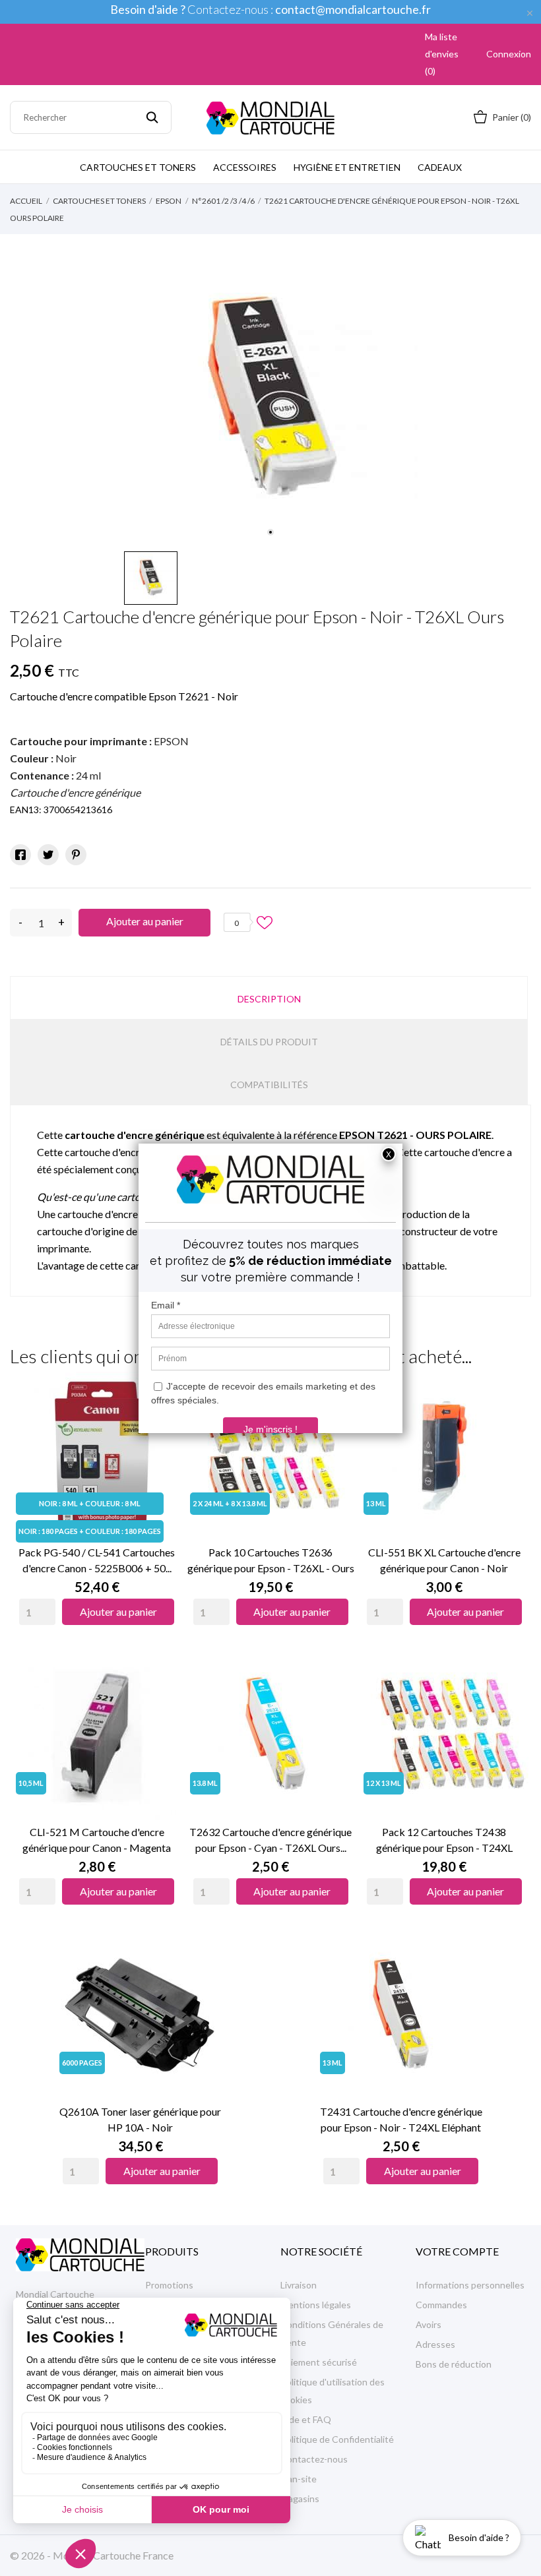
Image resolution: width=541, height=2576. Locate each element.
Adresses (435, 2344)
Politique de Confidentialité (337, 2439)
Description (269, 999)
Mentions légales (316, 2305)
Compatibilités (269, 1085)
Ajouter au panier (145, 921)
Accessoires (245, 167)
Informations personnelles (470, 2285)
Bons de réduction (454, 2364)
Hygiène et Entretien (347, 167)
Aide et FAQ (306, 2419)
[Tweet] (48, 855)
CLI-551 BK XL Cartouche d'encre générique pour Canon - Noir (444, 1560)
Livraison (299, 2285)
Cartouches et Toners (138, 167)
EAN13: (26, 810)
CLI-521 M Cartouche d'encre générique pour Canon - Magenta (97, 1840)
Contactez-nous (314, 2459)
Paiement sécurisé (319, 2362)
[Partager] (20, 855)
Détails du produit (269, 1042)
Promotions (169, 2285)
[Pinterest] (76, 855)
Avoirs (429, 2324)
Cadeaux (440, 167)
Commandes (441, 2305)
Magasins (300, 2499)
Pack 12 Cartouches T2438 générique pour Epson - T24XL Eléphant (444, 1841)
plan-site (299, 2479)
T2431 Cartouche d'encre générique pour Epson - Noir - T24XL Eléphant (401, 2119)
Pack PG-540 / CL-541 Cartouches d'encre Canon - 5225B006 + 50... (97, 1560)
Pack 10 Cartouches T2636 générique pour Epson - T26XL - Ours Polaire (271, 1561)
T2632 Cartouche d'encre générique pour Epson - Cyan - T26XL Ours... (270, 1840)
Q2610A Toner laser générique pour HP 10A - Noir (140, 2119)
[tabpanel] (271, 398)
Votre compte (457, 2251)
